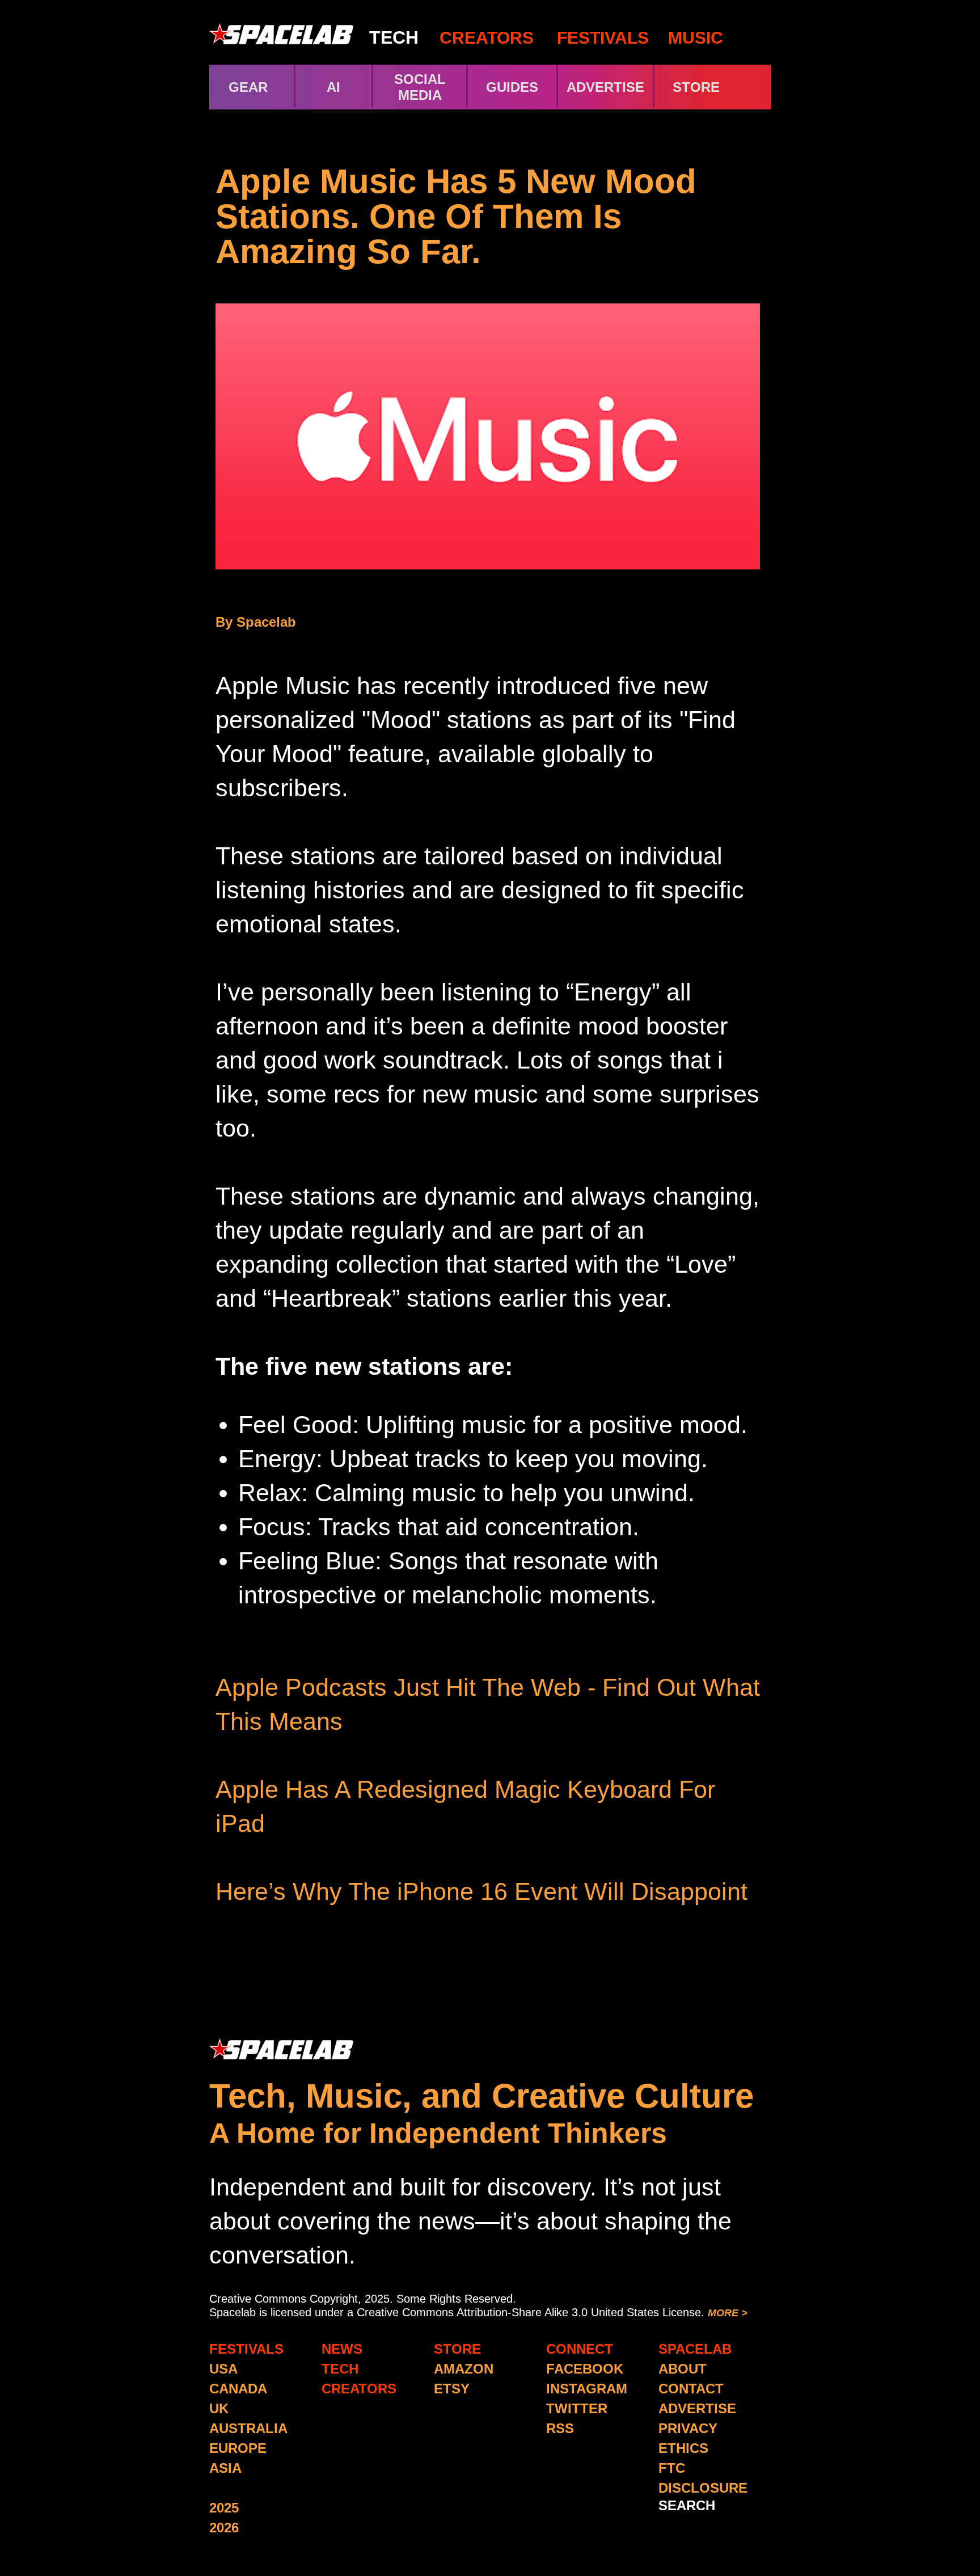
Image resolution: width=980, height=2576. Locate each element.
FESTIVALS (603, 38)
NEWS (342, 2349)
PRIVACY (688, 2428)
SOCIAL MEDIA (420, 87)
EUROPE (238, 2448)
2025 (224, 2508)
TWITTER (577, 2408)
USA (223, 2369)
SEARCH (687, 2505)
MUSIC (693, 38)
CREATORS (487, 38)
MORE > (728, 2313)
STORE (716, 87)
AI (333, 87)
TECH (394, 37)
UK (219, 2408)
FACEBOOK (585, 2369)
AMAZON (464, 2369)
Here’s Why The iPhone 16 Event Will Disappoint (481, 1891)
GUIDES (512, 87)
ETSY (452, 2389)
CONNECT (580, 2349)
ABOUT (683, 2369)
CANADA (238, 2389)
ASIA (225, 2468)
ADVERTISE (605, 87)
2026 (224, 2528)
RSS (560, 2428)
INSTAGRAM (587, 2389)
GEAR (248, 87)
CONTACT (691, 2389)
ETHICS (683, 2448)
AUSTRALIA (248, 2428)
